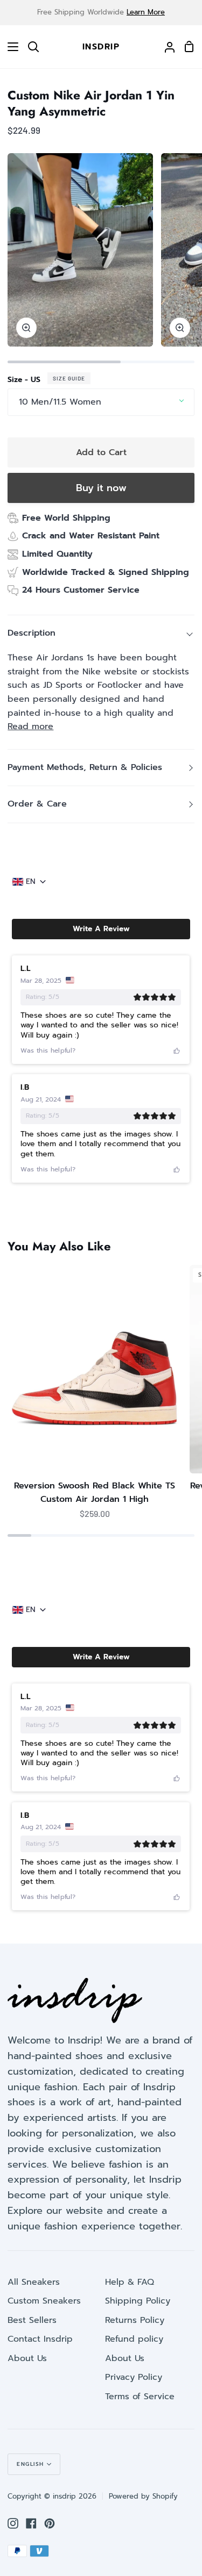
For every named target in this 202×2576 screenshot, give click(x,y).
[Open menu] (10, 47)
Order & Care (37, 804)
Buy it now (101, 488)
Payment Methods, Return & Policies (85, 767)
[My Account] (165, 47)
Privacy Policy (134, 2377)
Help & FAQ (130, 2282)
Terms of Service (140, 2397)
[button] (101, 929)
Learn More (146, 12)
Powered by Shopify (143, 2496)
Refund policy (134, 2339)
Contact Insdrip (40, 2339)
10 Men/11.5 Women (60, 402)
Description (32, 633)
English (30, 2464)
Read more (30, 726)
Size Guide (69, 378)
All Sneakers (34, 2282)
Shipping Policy (138, 2301)
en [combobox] (31, 882)
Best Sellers (32, 2320)
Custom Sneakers (44, 2301)
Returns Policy (135, 2320)
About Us (27, 2358)
